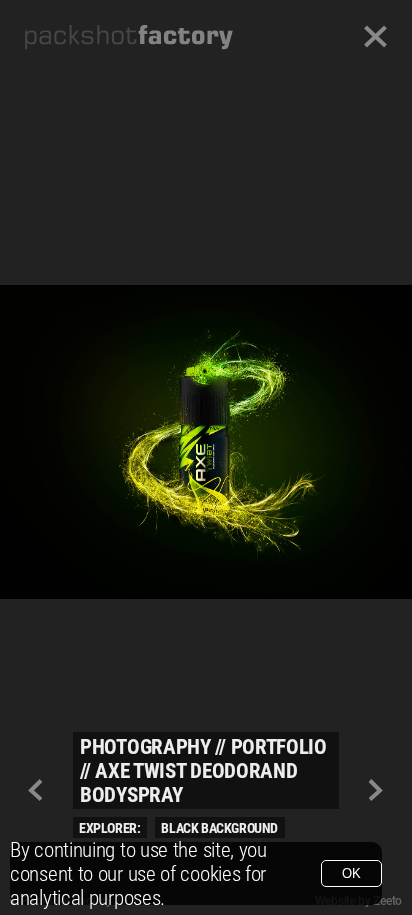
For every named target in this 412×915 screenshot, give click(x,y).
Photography (145, 747)
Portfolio (279, 747)
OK (351, 873)
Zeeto (387, 901)
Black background (219, 828)
